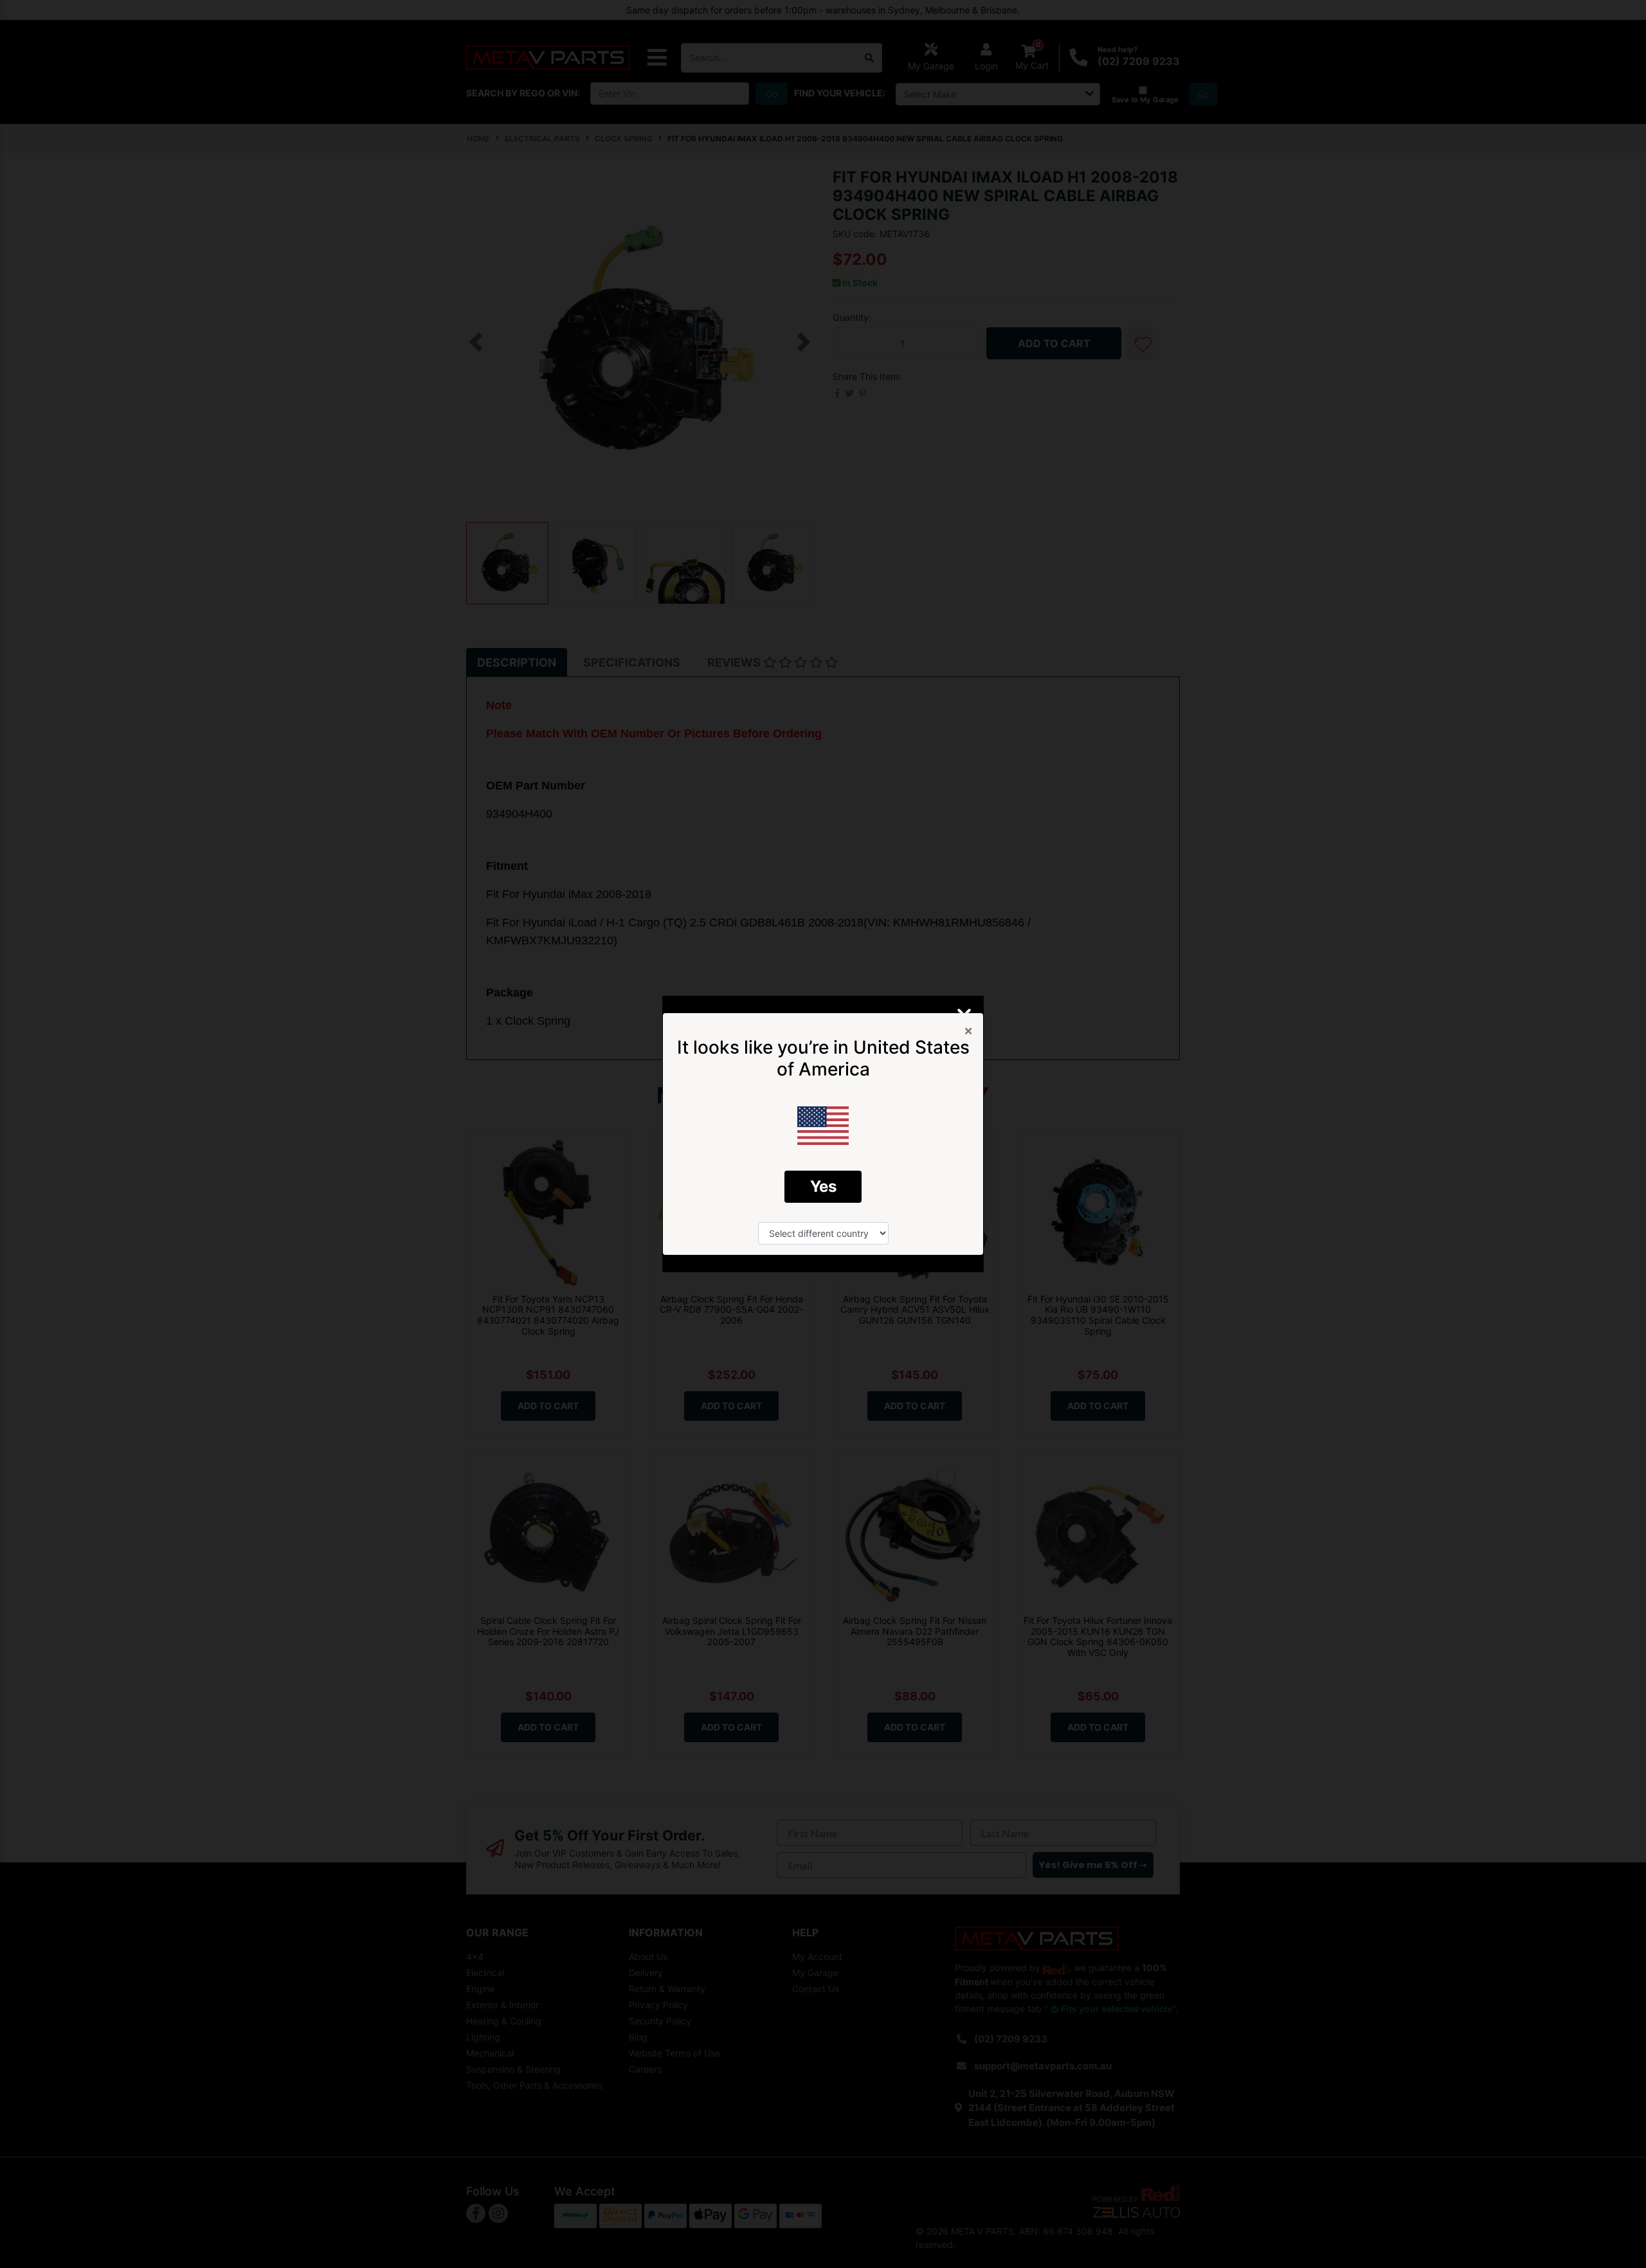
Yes (823, 1186)
